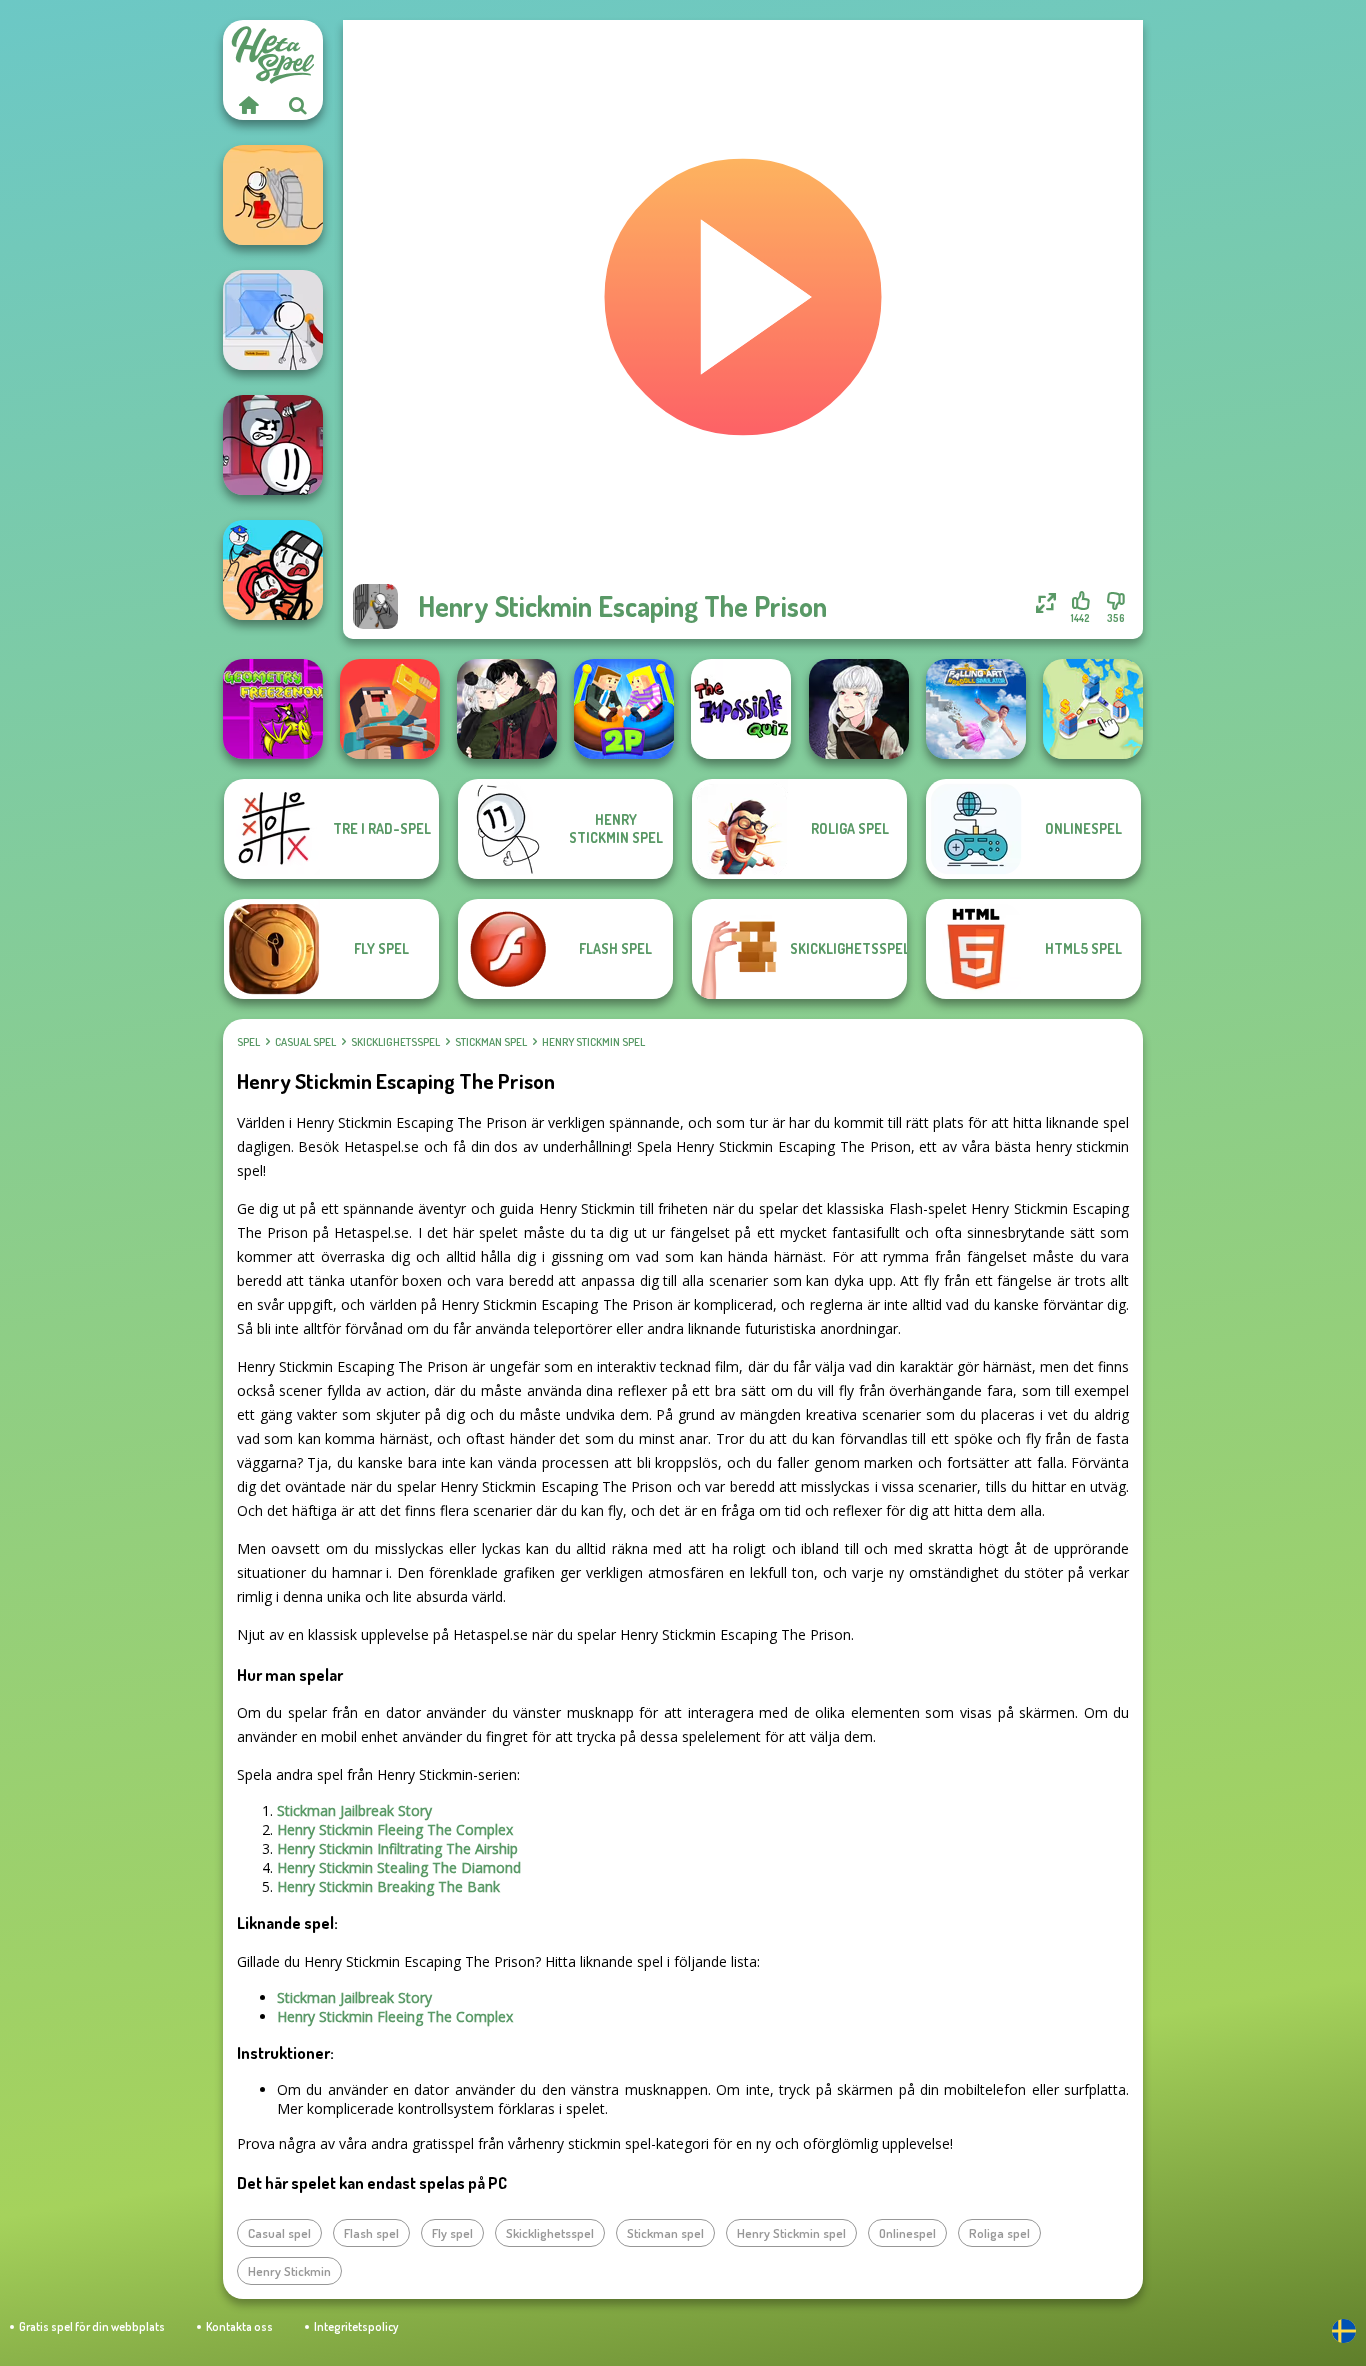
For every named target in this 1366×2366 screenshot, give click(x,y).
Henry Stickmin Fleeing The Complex (395, 1829)
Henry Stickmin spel (593, 1042)
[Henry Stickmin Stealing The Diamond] (273, 320)
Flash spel (371, 2233)
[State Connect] (1093, 709)
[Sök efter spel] (298, 105)
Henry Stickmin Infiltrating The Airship (397, 1848)
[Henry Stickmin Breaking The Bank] (273, 195)
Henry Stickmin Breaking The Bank (388, 1886)
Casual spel (305, 1042)
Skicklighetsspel (395, 1042)
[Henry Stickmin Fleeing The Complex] (273, 445)
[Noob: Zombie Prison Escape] (390, 709)
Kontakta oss (239, 2326)
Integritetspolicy (356, 2326)
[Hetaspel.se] (248, 105)
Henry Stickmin (289, 2271)
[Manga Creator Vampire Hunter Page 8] (507, 709)
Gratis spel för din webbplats (92, 2326)
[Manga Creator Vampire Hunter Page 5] (859, 709)
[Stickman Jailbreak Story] (273, 570)
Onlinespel (907, 2233)
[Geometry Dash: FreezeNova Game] (273, 709)
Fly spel (452, 2233)
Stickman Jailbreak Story (354, 1810)
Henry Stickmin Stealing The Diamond (399, 1867)
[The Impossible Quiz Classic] (741, 709)
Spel (248, 1042)
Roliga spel (999, 2233)
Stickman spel (491, 1042)
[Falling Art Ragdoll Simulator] (976, 709)
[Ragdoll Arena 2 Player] (624, 709)
